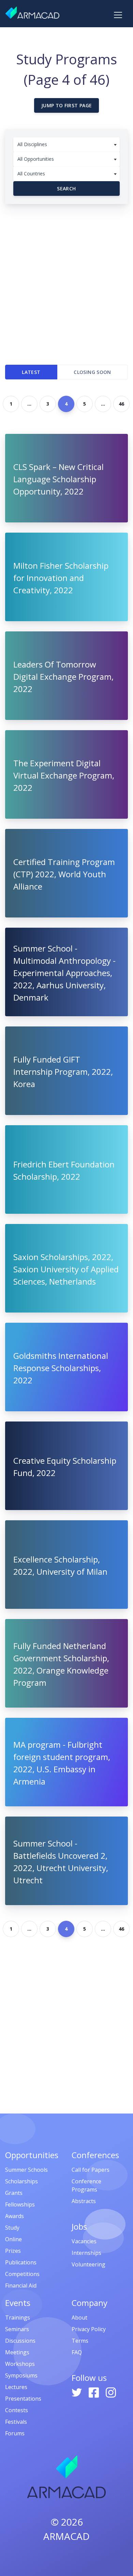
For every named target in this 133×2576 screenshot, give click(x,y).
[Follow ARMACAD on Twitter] (77, 2392)
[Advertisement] (66, 281)
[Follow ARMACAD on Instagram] (111, 2392)
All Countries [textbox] (31, 174)
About (79, 2318)
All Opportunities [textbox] (36, 159)
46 (121, 404)
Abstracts (84, 2201)
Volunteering (88, 2264)
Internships (86, 2253)
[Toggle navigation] (118, 15)
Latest (31, 372)
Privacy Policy (89, 2329)
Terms (80, 2341)
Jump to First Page (66, 105)
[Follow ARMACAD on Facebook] (94, 2392)
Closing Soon (92, 372)
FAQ (77, 2352)
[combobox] (66, 145)
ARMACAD (66, 2536)
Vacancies (84, 2241)
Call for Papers (91, 2170)
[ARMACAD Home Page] (32, 13)
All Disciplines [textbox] (32, 144)
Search (66, 189)
